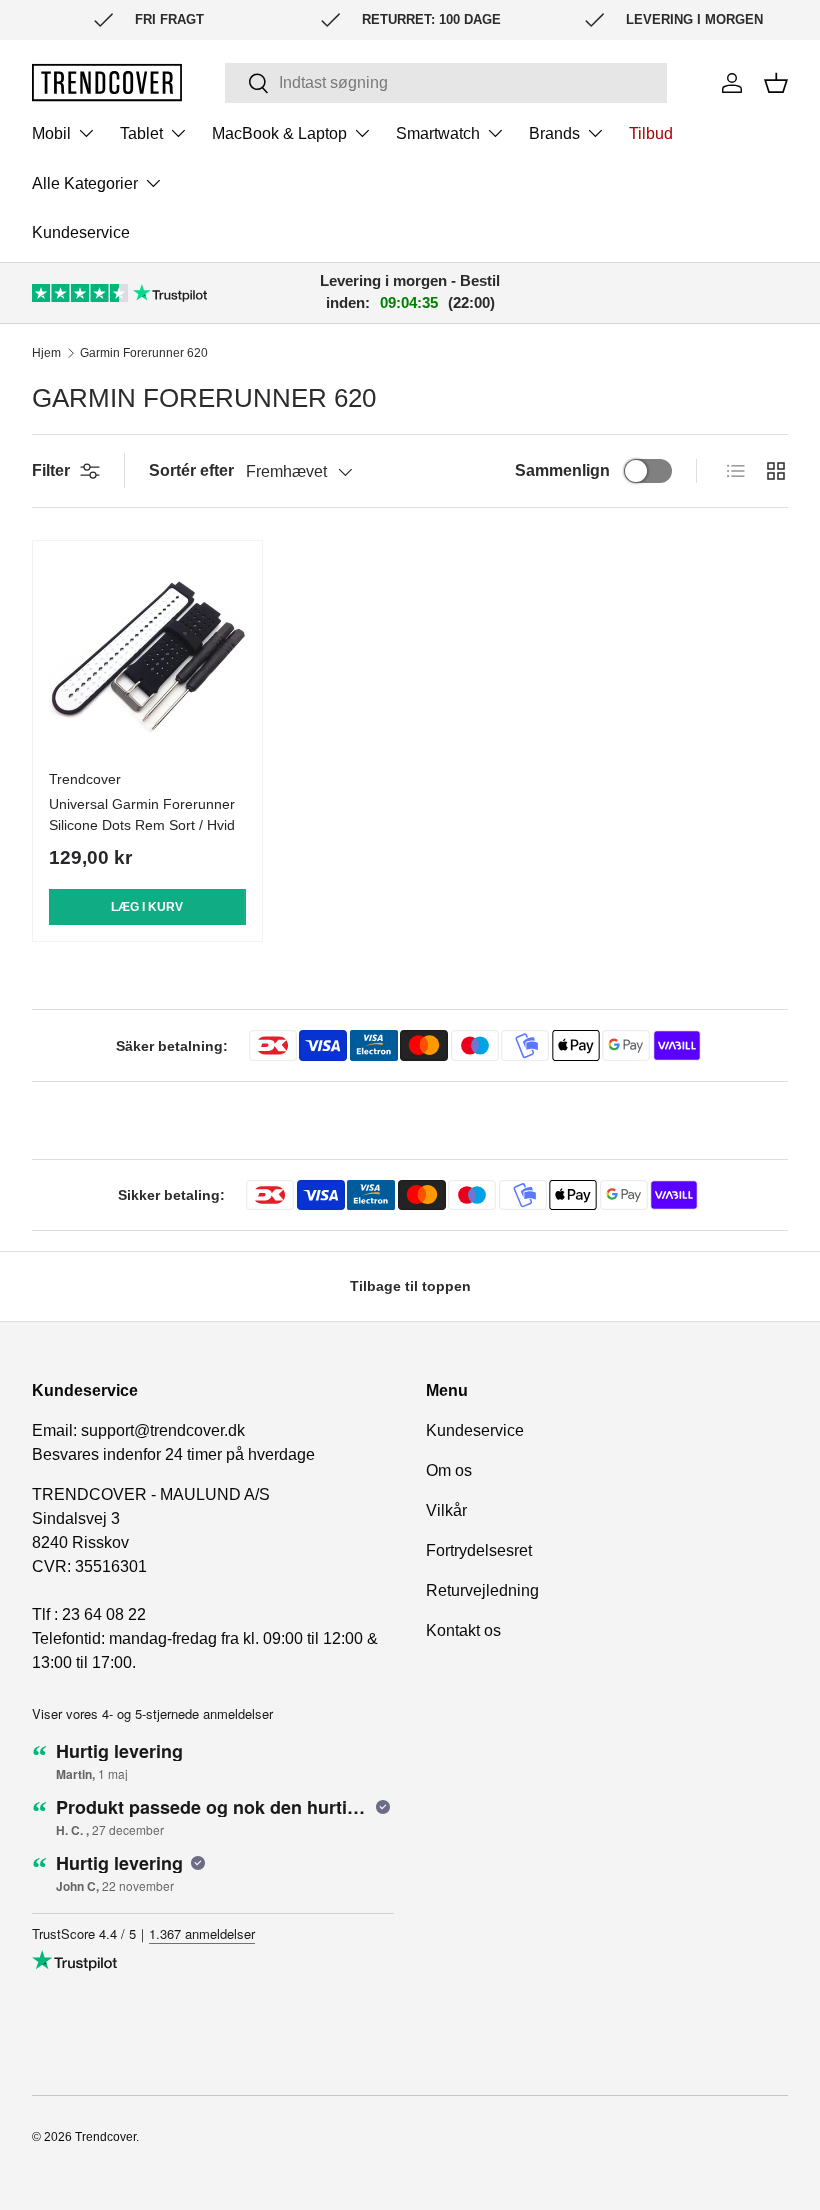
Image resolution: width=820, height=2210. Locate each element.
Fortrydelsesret (479, 1550)
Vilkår (446, 1510)
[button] (776, 83)
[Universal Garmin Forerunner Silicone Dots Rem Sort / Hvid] (147, 655)
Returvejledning (482, 1590)
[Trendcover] (107, 82)
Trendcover (105, 2137)
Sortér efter (191, 470)
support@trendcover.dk (163, 1430)
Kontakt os (463, 1630)
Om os (449, 1470)
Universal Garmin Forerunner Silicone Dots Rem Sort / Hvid (142, 814)
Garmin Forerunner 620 (144, 353)
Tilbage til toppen (410, 1286)
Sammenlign (562, 470)
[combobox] (446, 83)
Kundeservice (81, 232)
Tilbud (651, 133)
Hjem (46, 353)
